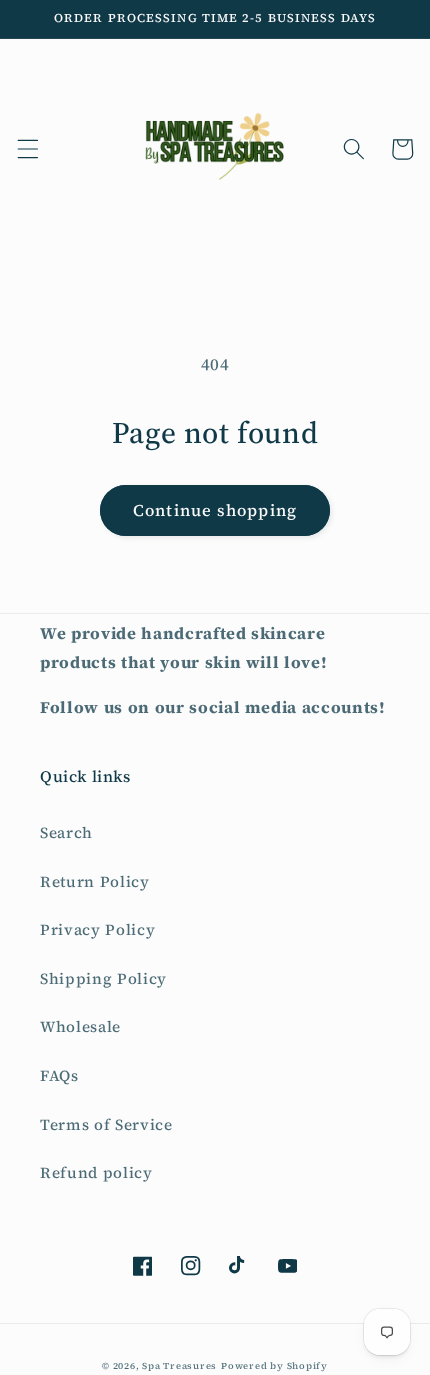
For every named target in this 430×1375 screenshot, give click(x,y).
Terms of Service (106, 1124)
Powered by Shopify (274, 1366)
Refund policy (96, 1172)
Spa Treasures (179, 1366)
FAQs (59, 1075)
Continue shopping (215, 510)
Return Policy (95, 881)
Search (66, 832)
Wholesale (80, 1026)
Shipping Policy (103, 978)
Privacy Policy (97, 929)
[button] (27, 149)
